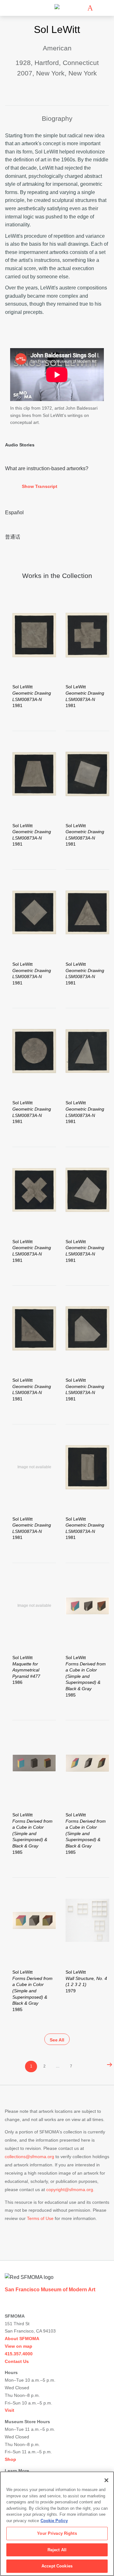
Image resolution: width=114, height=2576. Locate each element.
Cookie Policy (54, 2521)
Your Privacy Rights (57, 2533)
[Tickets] (90, 8)
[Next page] (108, 2065)
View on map (19, 2346)
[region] (57, 2524)
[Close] (106, 2480)
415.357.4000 (19, 2354)
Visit (9, 2410)
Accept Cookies (57, 2566)
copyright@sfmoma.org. (70, 2190)
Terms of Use (40, 2218)
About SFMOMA (22, 2339)
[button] (57, 487)
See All (57, 2040)
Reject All (57, 2550)
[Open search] (99, 8)
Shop (10, 2459)
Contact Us (17, 2361)
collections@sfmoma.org (29, 2157)
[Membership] (81, 8)
